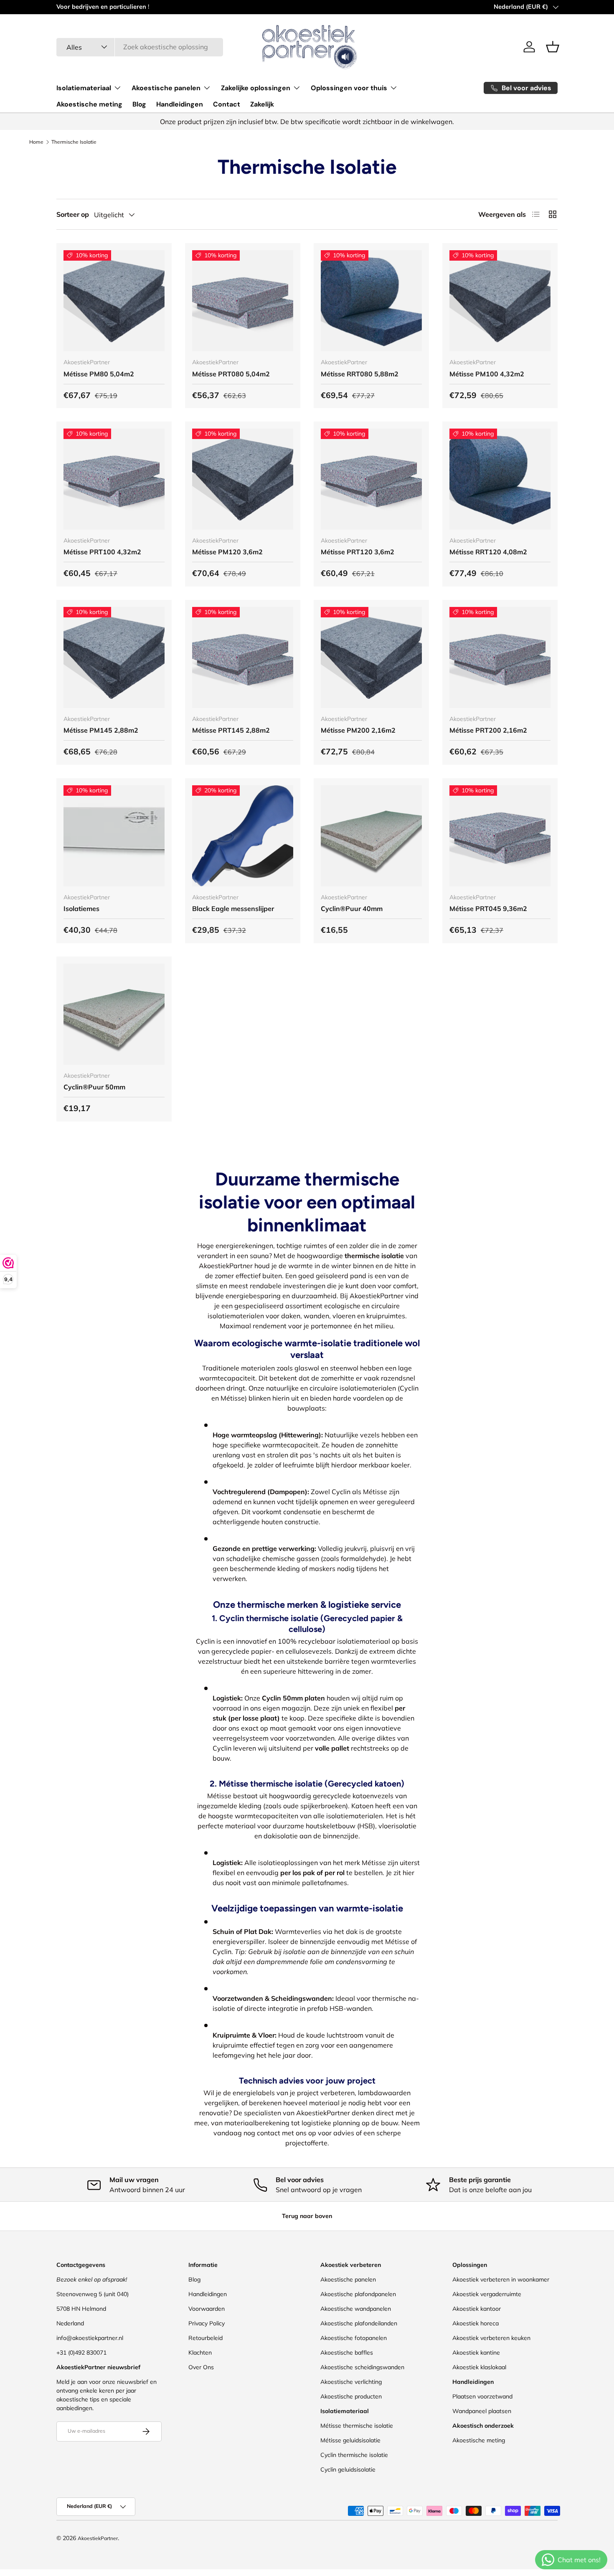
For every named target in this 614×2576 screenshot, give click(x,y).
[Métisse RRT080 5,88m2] (371, 301)
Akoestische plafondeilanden (359, 2323)
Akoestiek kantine (476, 2353)
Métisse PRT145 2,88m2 (231, 730)
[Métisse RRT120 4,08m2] (500, 479)
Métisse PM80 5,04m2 (99, 374)
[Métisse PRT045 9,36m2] (500, 836)
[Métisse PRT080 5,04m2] (243, 301)
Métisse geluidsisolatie (350, 2440)
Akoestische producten (351, 2396)
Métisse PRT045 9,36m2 (488, 909)
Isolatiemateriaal (84, 88)
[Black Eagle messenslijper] (243, 836)
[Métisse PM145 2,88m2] (114, 657)
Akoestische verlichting (351, 2382)
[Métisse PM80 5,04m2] (114, 301)
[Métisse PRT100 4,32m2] (114, 479)
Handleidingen (180, 104)
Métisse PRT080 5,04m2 (231, 374)
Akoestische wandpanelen (356, 2309)
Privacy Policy (207, 2323)
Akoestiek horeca (476, 2323)
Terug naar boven (307, 2216)
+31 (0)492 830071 (81, 2353)
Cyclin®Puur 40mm (352, 909)
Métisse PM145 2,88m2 (101, 730)
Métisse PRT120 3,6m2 (358, 552)
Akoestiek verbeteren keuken (491, 2338)
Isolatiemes (81, 909)
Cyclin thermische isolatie (354, 2455)
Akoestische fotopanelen (354, 2338)
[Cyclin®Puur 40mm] (371, 836)
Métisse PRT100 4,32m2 (102, 552)
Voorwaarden (207, 2309)
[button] (553, 47)
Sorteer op (73, 214)
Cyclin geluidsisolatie (348, 2469)
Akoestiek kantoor (477, 2309)
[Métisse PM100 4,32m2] (500, 301)
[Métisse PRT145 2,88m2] (243, 657)
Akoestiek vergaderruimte (487, 2294)
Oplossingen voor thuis (349, 88)
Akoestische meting (89, 104)
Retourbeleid (206, 2338)
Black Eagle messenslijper (233, 909)
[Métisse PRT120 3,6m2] (371, 479)
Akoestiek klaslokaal (479, 2367)
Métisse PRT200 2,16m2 (488, 730)
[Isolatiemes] (114, 836)
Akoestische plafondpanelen (358, 2294)
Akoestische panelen (166, 88)
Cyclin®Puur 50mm (94, 1087)
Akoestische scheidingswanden (362, 2367)
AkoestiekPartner (98, 2538)
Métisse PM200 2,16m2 (358, 730)
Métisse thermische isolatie (357, 2426)
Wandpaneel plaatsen (482, 2411)
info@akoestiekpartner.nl (90, 2338)
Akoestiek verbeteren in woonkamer (501, 2279)
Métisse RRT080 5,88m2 (360, 374)
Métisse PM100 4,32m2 (487, 374)
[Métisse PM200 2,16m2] (371, 657)
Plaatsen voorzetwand (482, 2396)
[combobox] (140, 47)
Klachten (200, 2353)
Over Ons (201, 2367)
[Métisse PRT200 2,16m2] (500, 657)
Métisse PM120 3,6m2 (227, 552)
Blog (139, 104)
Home (36, 142)
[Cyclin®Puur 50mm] (114, 1014)
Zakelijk (262, 104)
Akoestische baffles (347, 2353)
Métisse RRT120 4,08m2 (488, 552)
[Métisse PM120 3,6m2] (243, 479)
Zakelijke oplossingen (256, 88)
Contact (227, 104)
